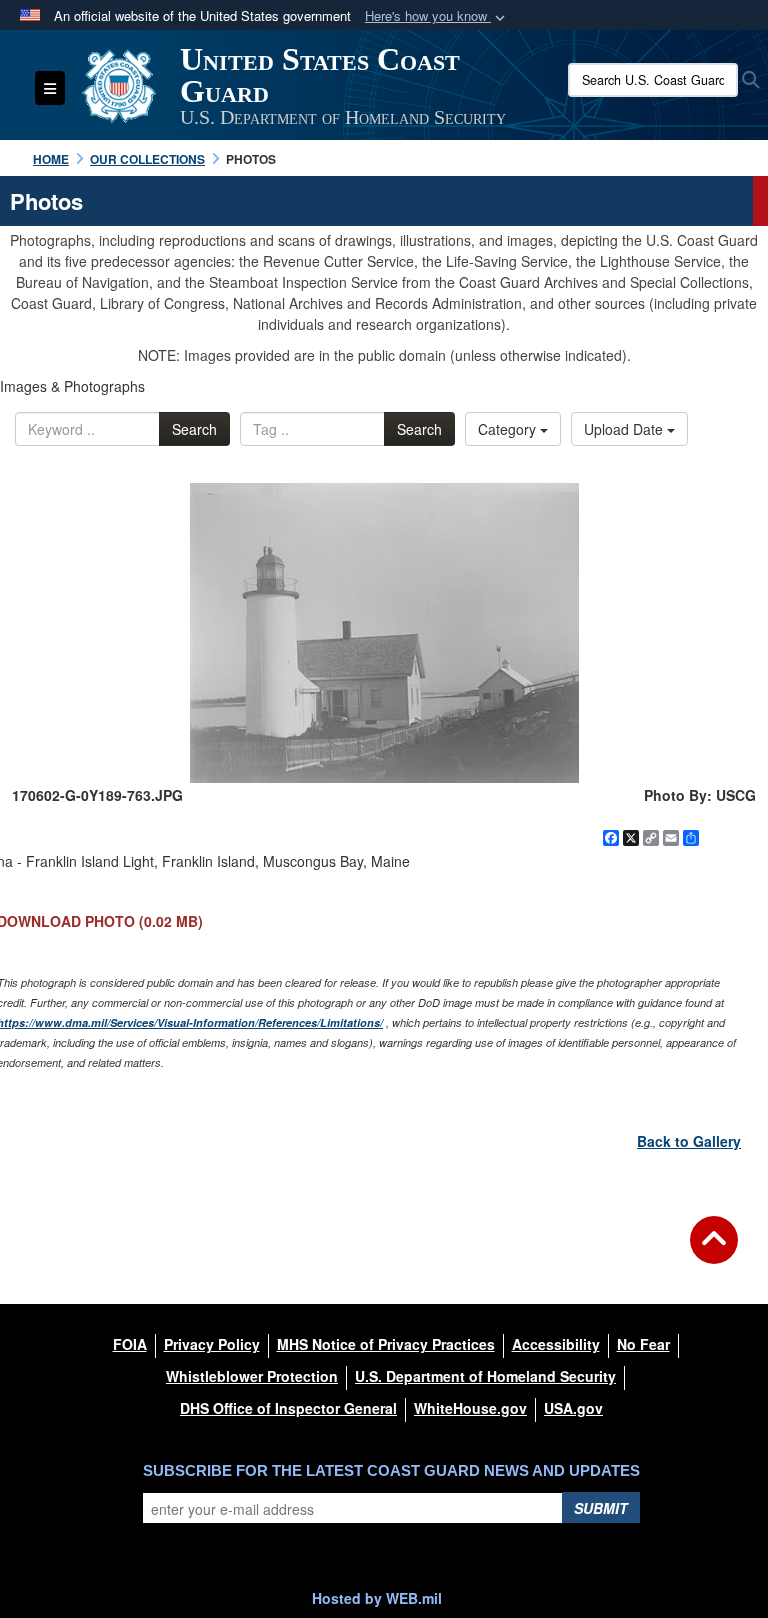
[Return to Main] (714, 1252)
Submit (601, 1508)
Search (194, 429)
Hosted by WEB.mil (377, 1598)
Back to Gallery (689, 1141)
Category (509, 429)
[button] (437, 16)
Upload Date (625, 429)
